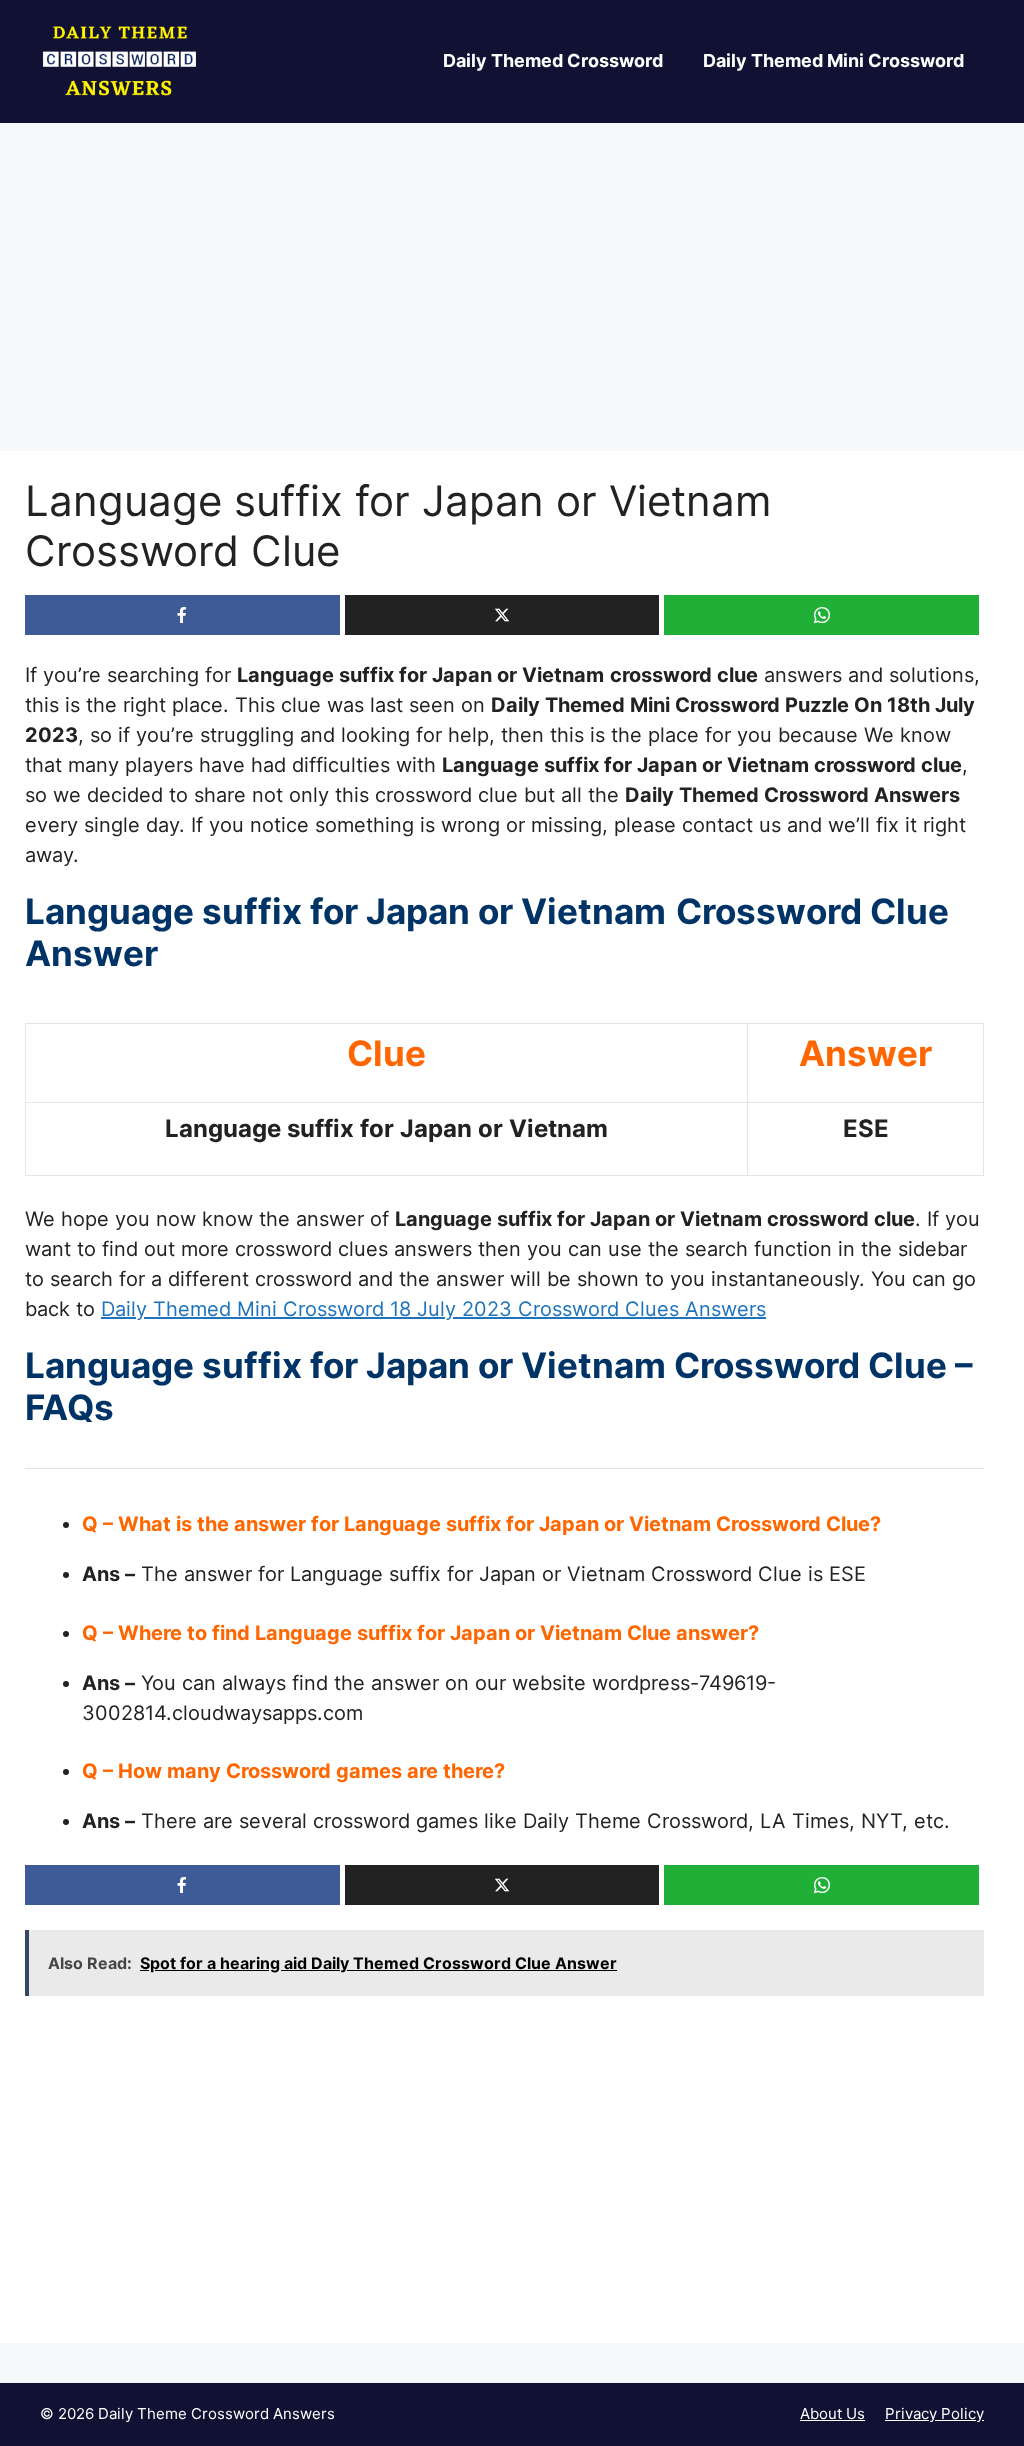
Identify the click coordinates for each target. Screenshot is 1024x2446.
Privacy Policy (934, 2413)
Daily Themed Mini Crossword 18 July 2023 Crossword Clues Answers (433, 1309)
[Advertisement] (512, 303)
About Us (832, 2413)
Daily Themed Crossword (553, 60)
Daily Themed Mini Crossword (833, 60)
